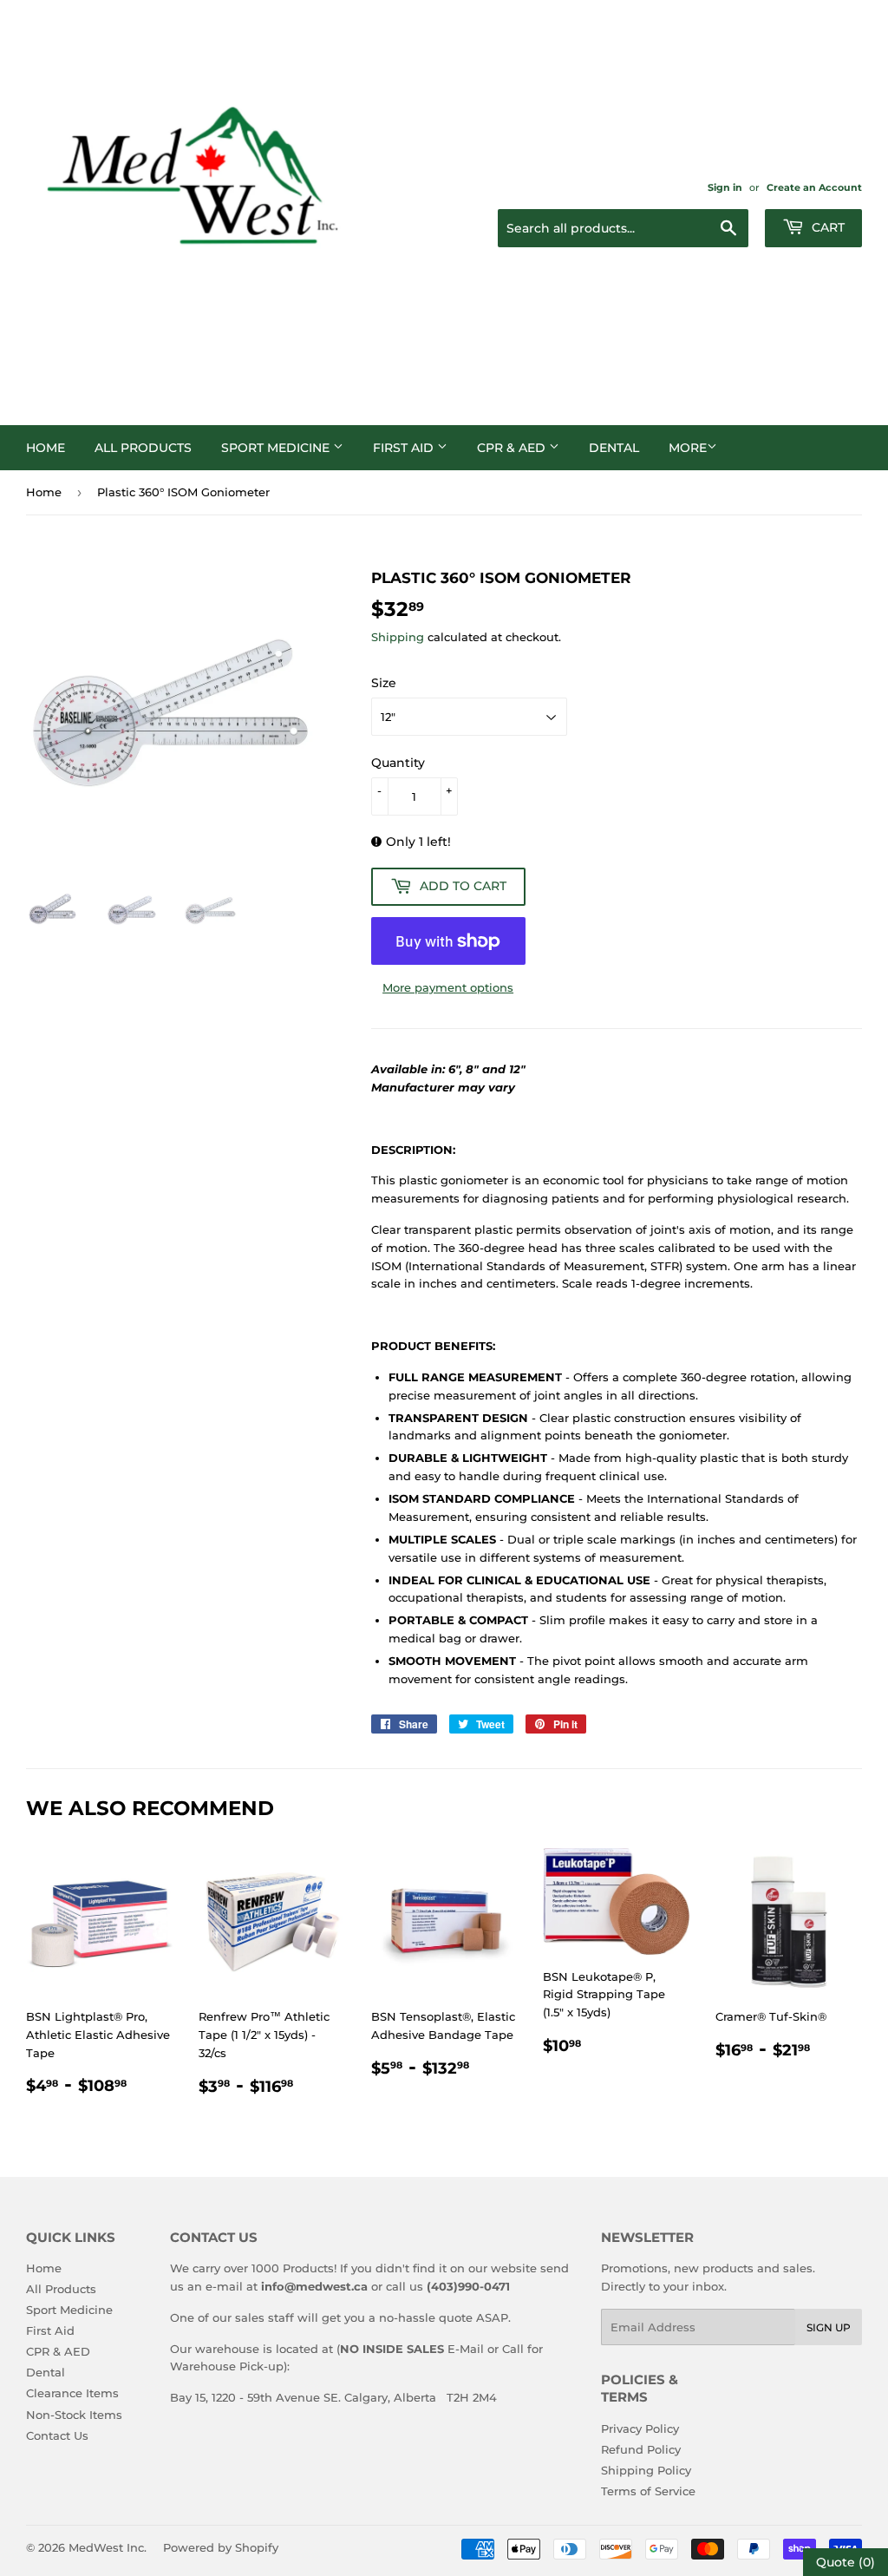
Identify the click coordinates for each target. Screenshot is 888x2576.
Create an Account (814, 187)
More (688, 448)
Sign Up (829, 2327)
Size (384, 683)
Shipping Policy (646, 2470)
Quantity (398, 763)
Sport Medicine (277, 448)
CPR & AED (513, 448)
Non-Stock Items (74, 2415)
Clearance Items (72, 2393)
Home (46, 448)
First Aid (405, 448)
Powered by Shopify (221, 2547)
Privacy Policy (640, 2429)
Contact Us (57, 2435)
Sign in (725, 187)
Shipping (398, 637)
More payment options (448, 987)
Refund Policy (641, 2449)
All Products (143, 448)
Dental (614, 448)
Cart (826, 227)
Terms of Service (648, 2491)
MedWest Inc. (108, 2547)
